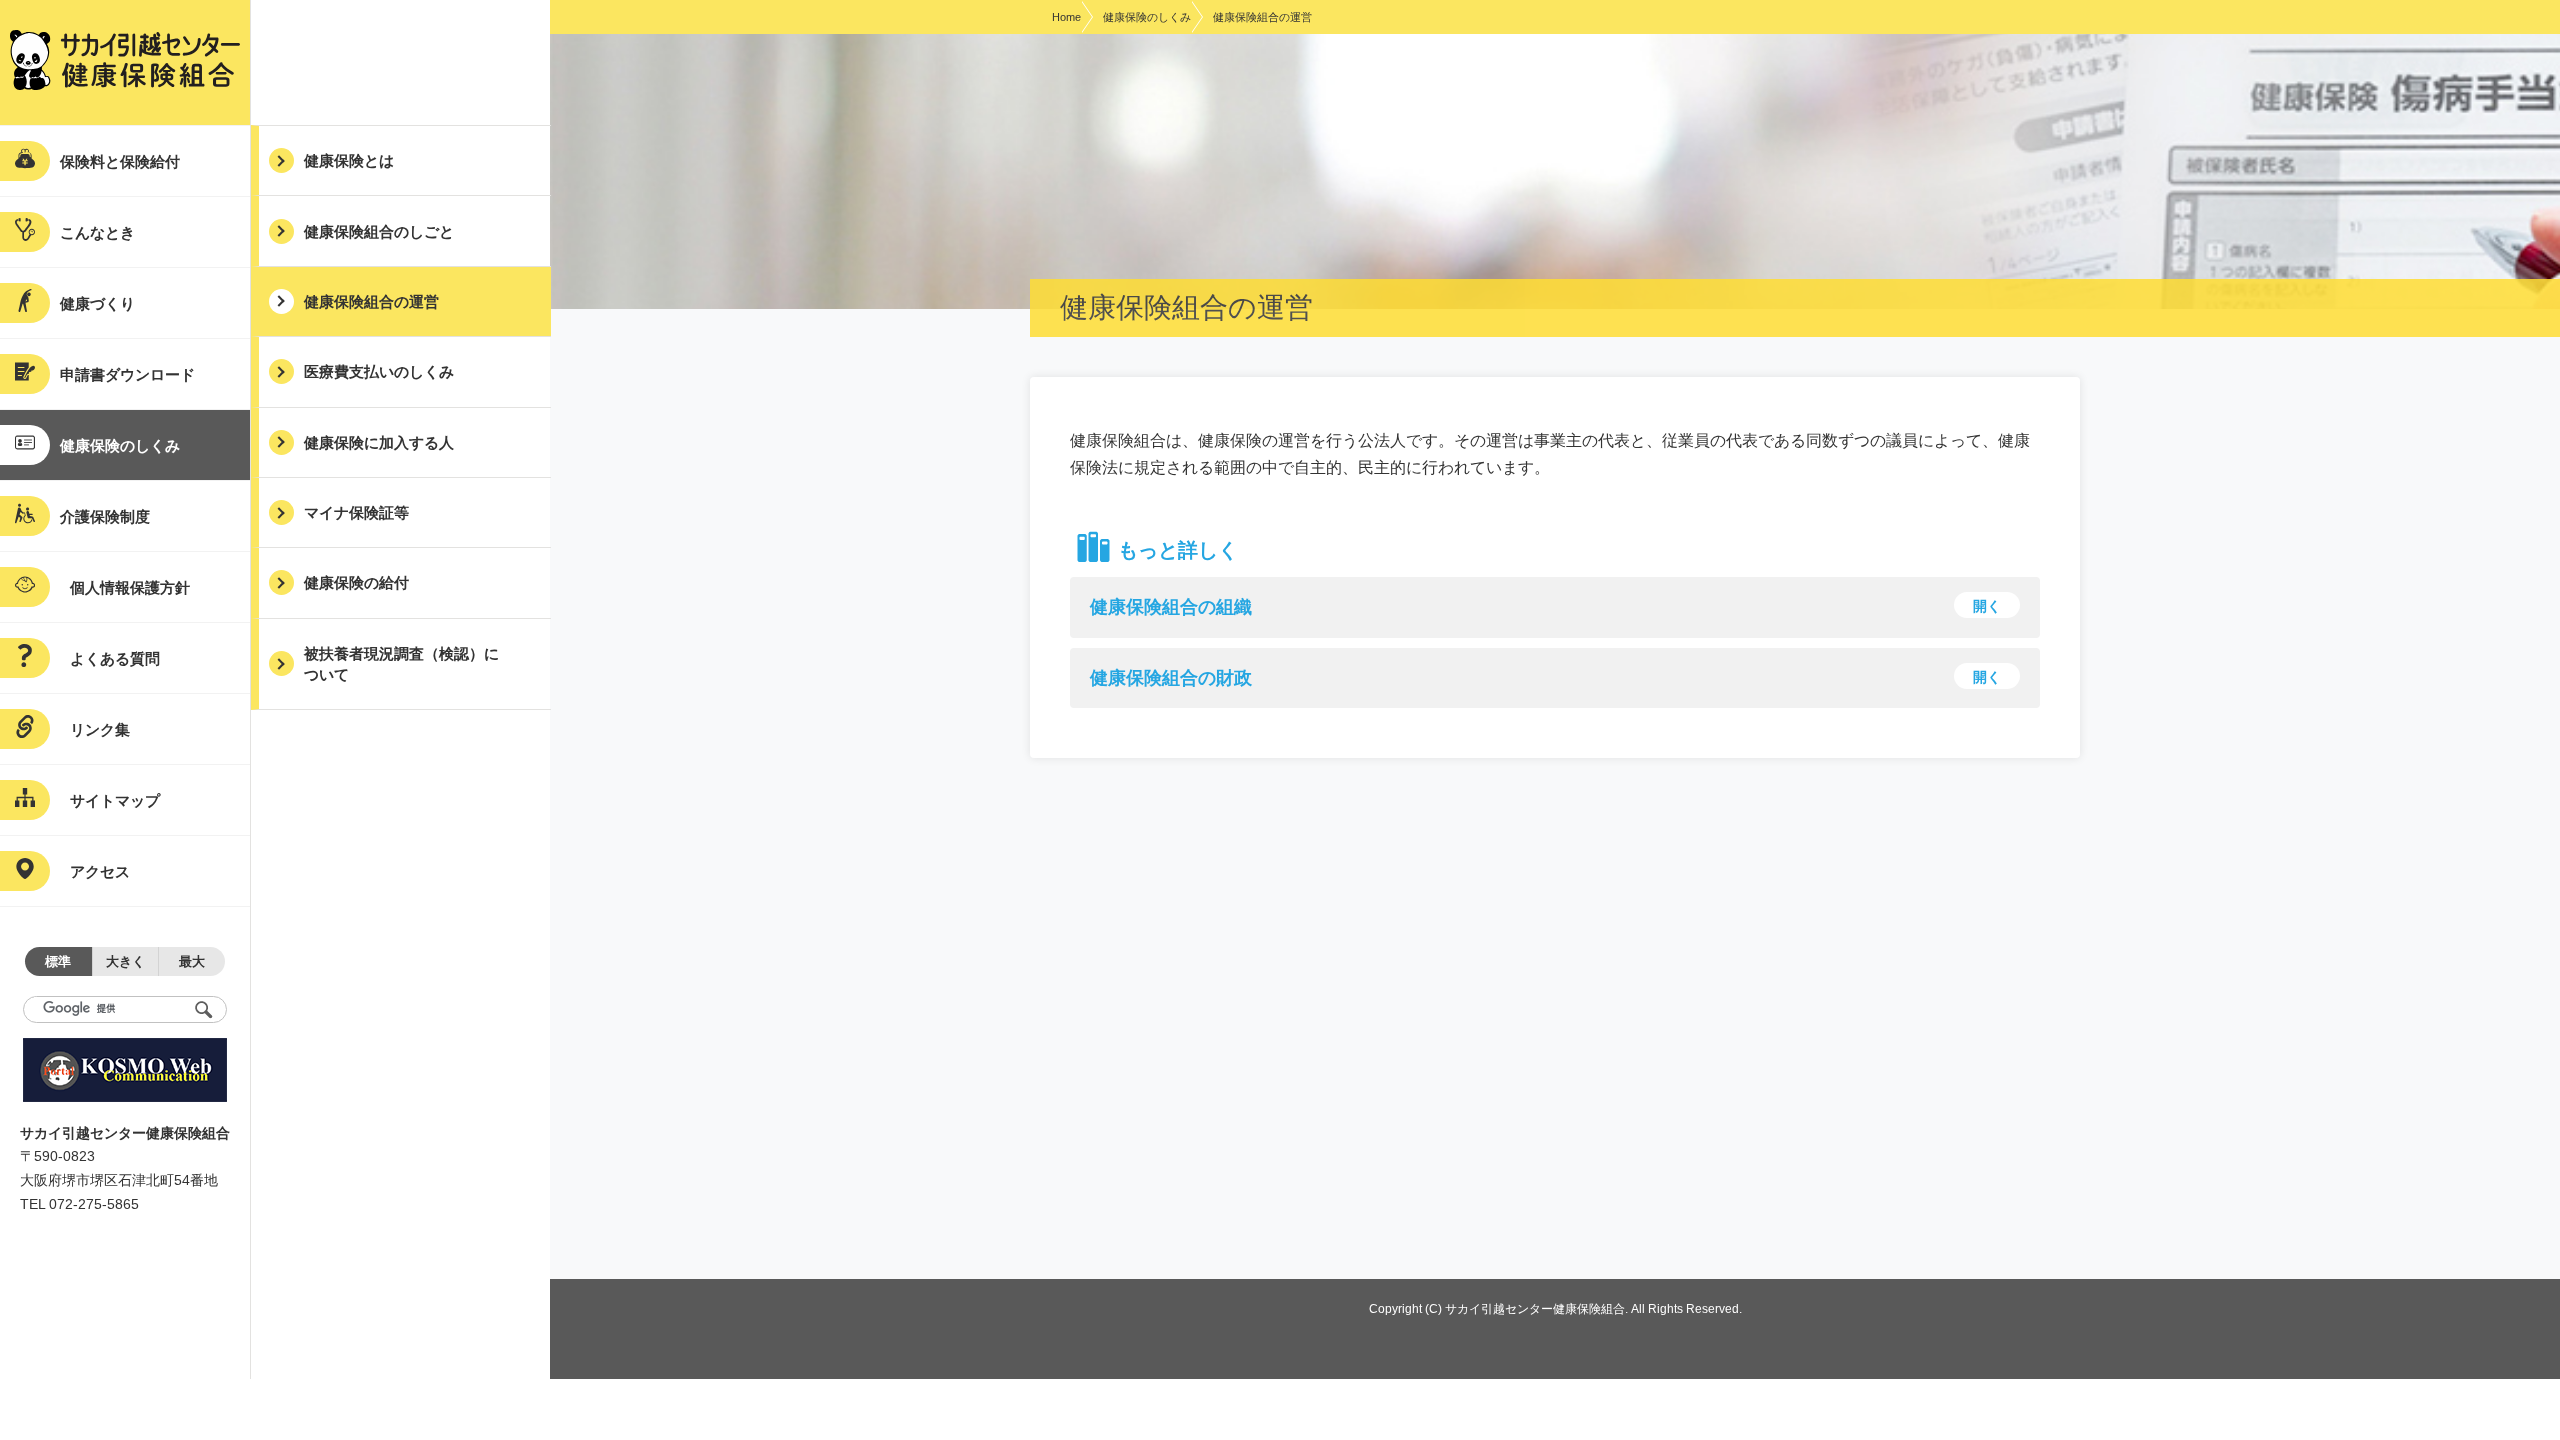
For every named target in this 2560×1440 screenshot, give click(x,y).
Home (1066, 17)
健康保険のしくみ (1147, 17)
